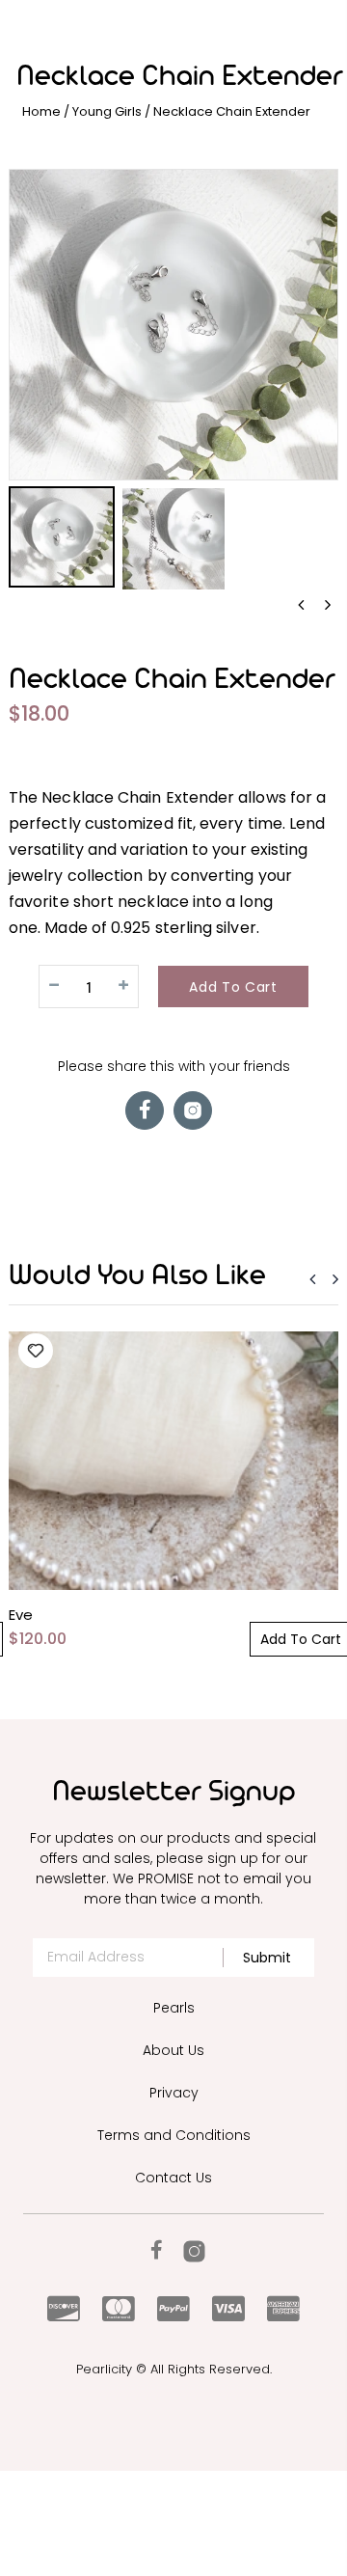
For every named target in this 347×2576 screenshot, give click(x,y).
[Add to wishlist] (36, 1351)
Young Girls (107, 111)
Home (41, 111)
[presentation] (301, 605)
